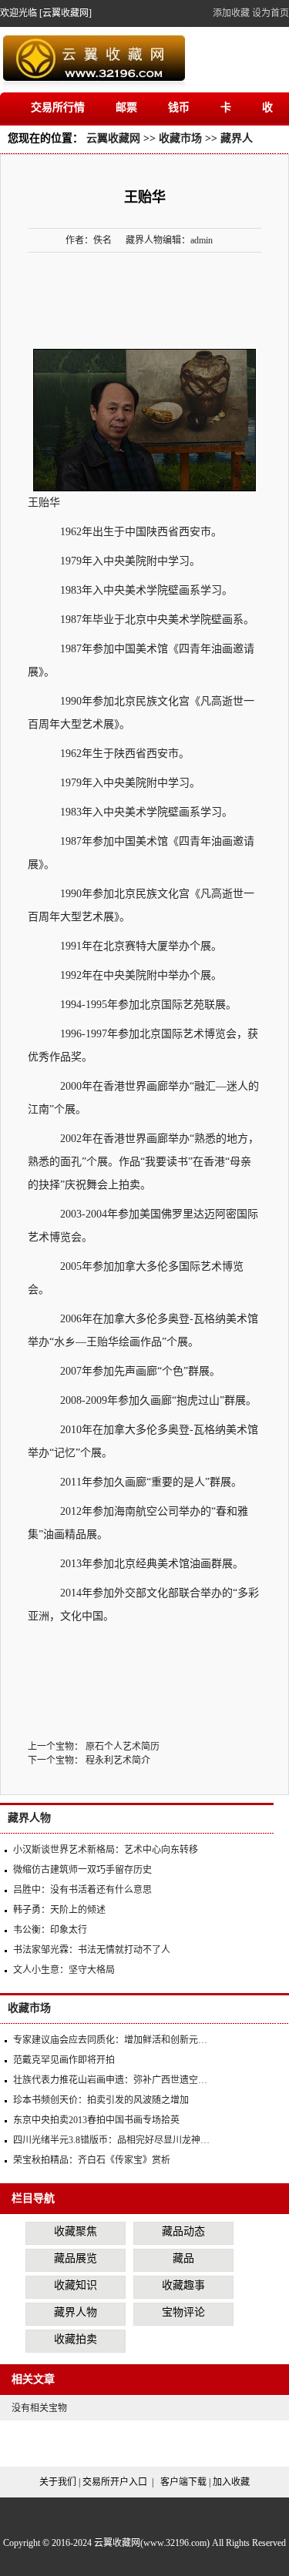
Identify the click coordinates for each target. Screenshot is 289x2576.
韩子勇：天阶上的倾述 (59, 1910)
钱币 (179, 107)
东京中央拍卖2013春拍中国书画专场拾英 (96, 2120)
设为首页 (271, 13)
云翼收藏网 (113, 138)
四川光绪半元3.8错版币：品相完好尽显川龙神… (111, 2140)
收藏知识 (76, 2285)
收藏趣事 (183, 2285)
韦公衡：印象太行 (50, 1930)
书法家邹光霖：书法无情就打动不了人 (92, 1950)
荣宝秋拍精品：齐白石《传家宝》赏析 (92, 2160)
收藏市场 (180, 138)
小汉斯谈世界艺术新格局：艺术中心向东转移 (106, 1850)
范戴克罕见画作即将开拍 (64, 2060)
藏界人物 (29, 1818)
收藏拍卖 (76, 2339)
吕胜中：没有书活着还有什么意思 (82, 1890)
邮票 (126, 107)
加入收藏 (231, 2482)
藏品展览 (76, 2258)
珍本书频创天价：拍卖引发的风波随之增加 (101, 2100)
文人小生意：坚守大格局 (64, 1970)
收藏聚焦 (76, 2231)
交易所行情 (58, 107)
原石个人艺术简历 (123, 1747)
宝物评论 (183, 2312)
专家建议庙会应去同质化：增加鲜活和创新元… (110, 2040)
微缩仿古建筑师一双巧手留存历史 (82, 1870)
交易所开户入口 (115, 2482)
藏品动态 (183, 2231)
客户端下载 (183, 2482)
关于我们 (58, 2482)
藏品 (183, 2258)
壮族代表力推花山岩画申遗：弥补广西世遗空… (110, 2080)
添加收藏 (231, 13)
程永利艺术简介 (118, 1760)
